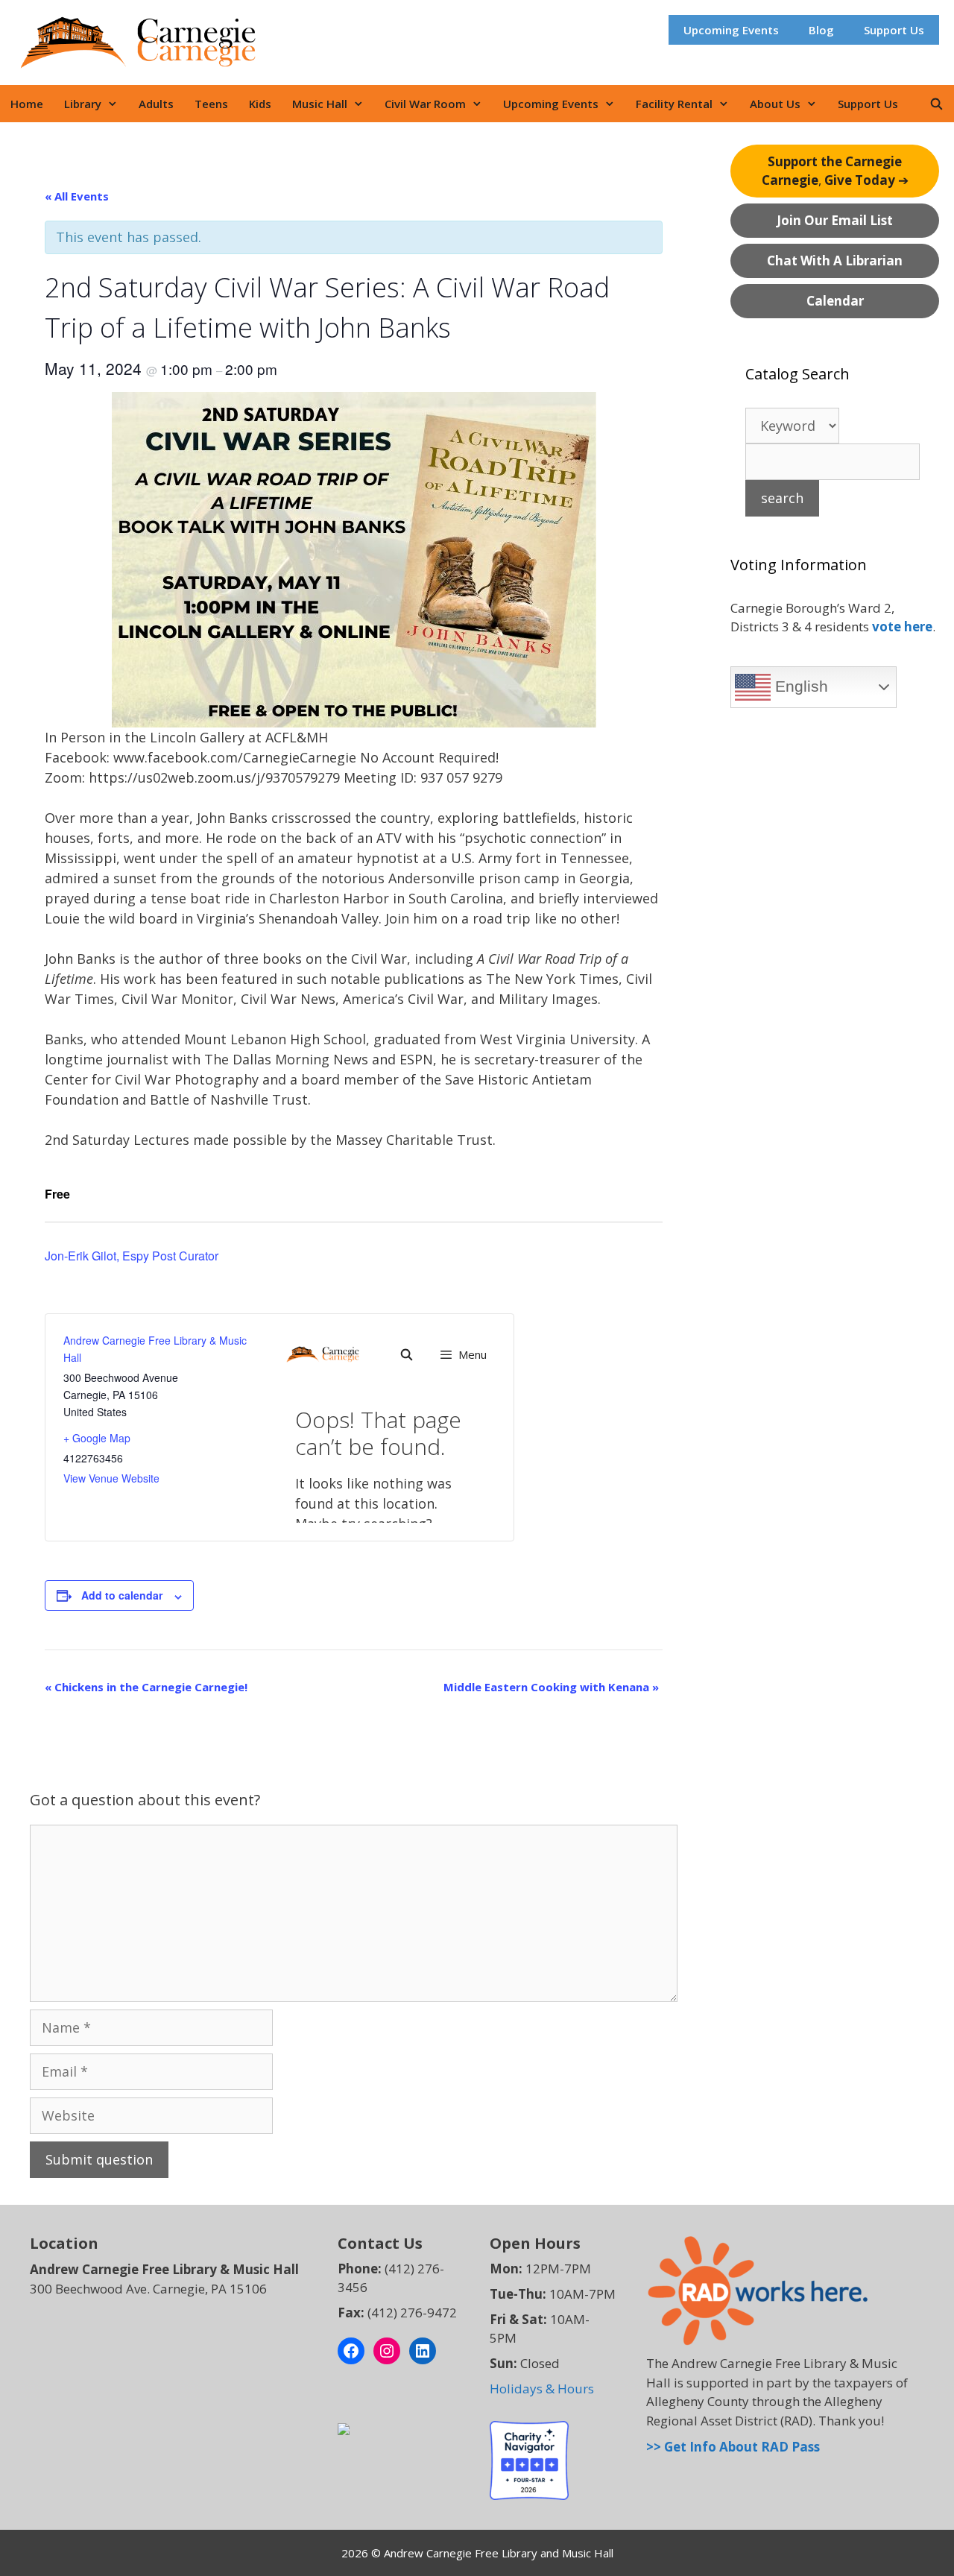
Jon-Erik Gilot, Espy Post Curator (132, 1256)
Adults (156, 104)
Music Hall (320, 104)
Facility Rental (674, 104)
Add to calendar (122, 1595)
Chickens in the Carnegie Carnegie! (146, 1687)
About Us (775, 104)
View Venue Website (111, 1478)
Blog (821, 30)
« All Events (77, 196)
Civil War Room (425, 104)
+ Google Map (97, 1438)
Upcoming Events (731, 30)
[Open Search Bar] (936, 104)
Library (83, 104)
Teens (211, 104)
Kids (260, 104)
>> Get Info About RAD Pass (733, 2447)
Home (27, 104)
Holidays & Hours (542, 2389)
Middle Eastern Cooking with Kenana (551, 1687)
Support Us (894, 30)
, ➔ (835, 171)
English (799, 686)
